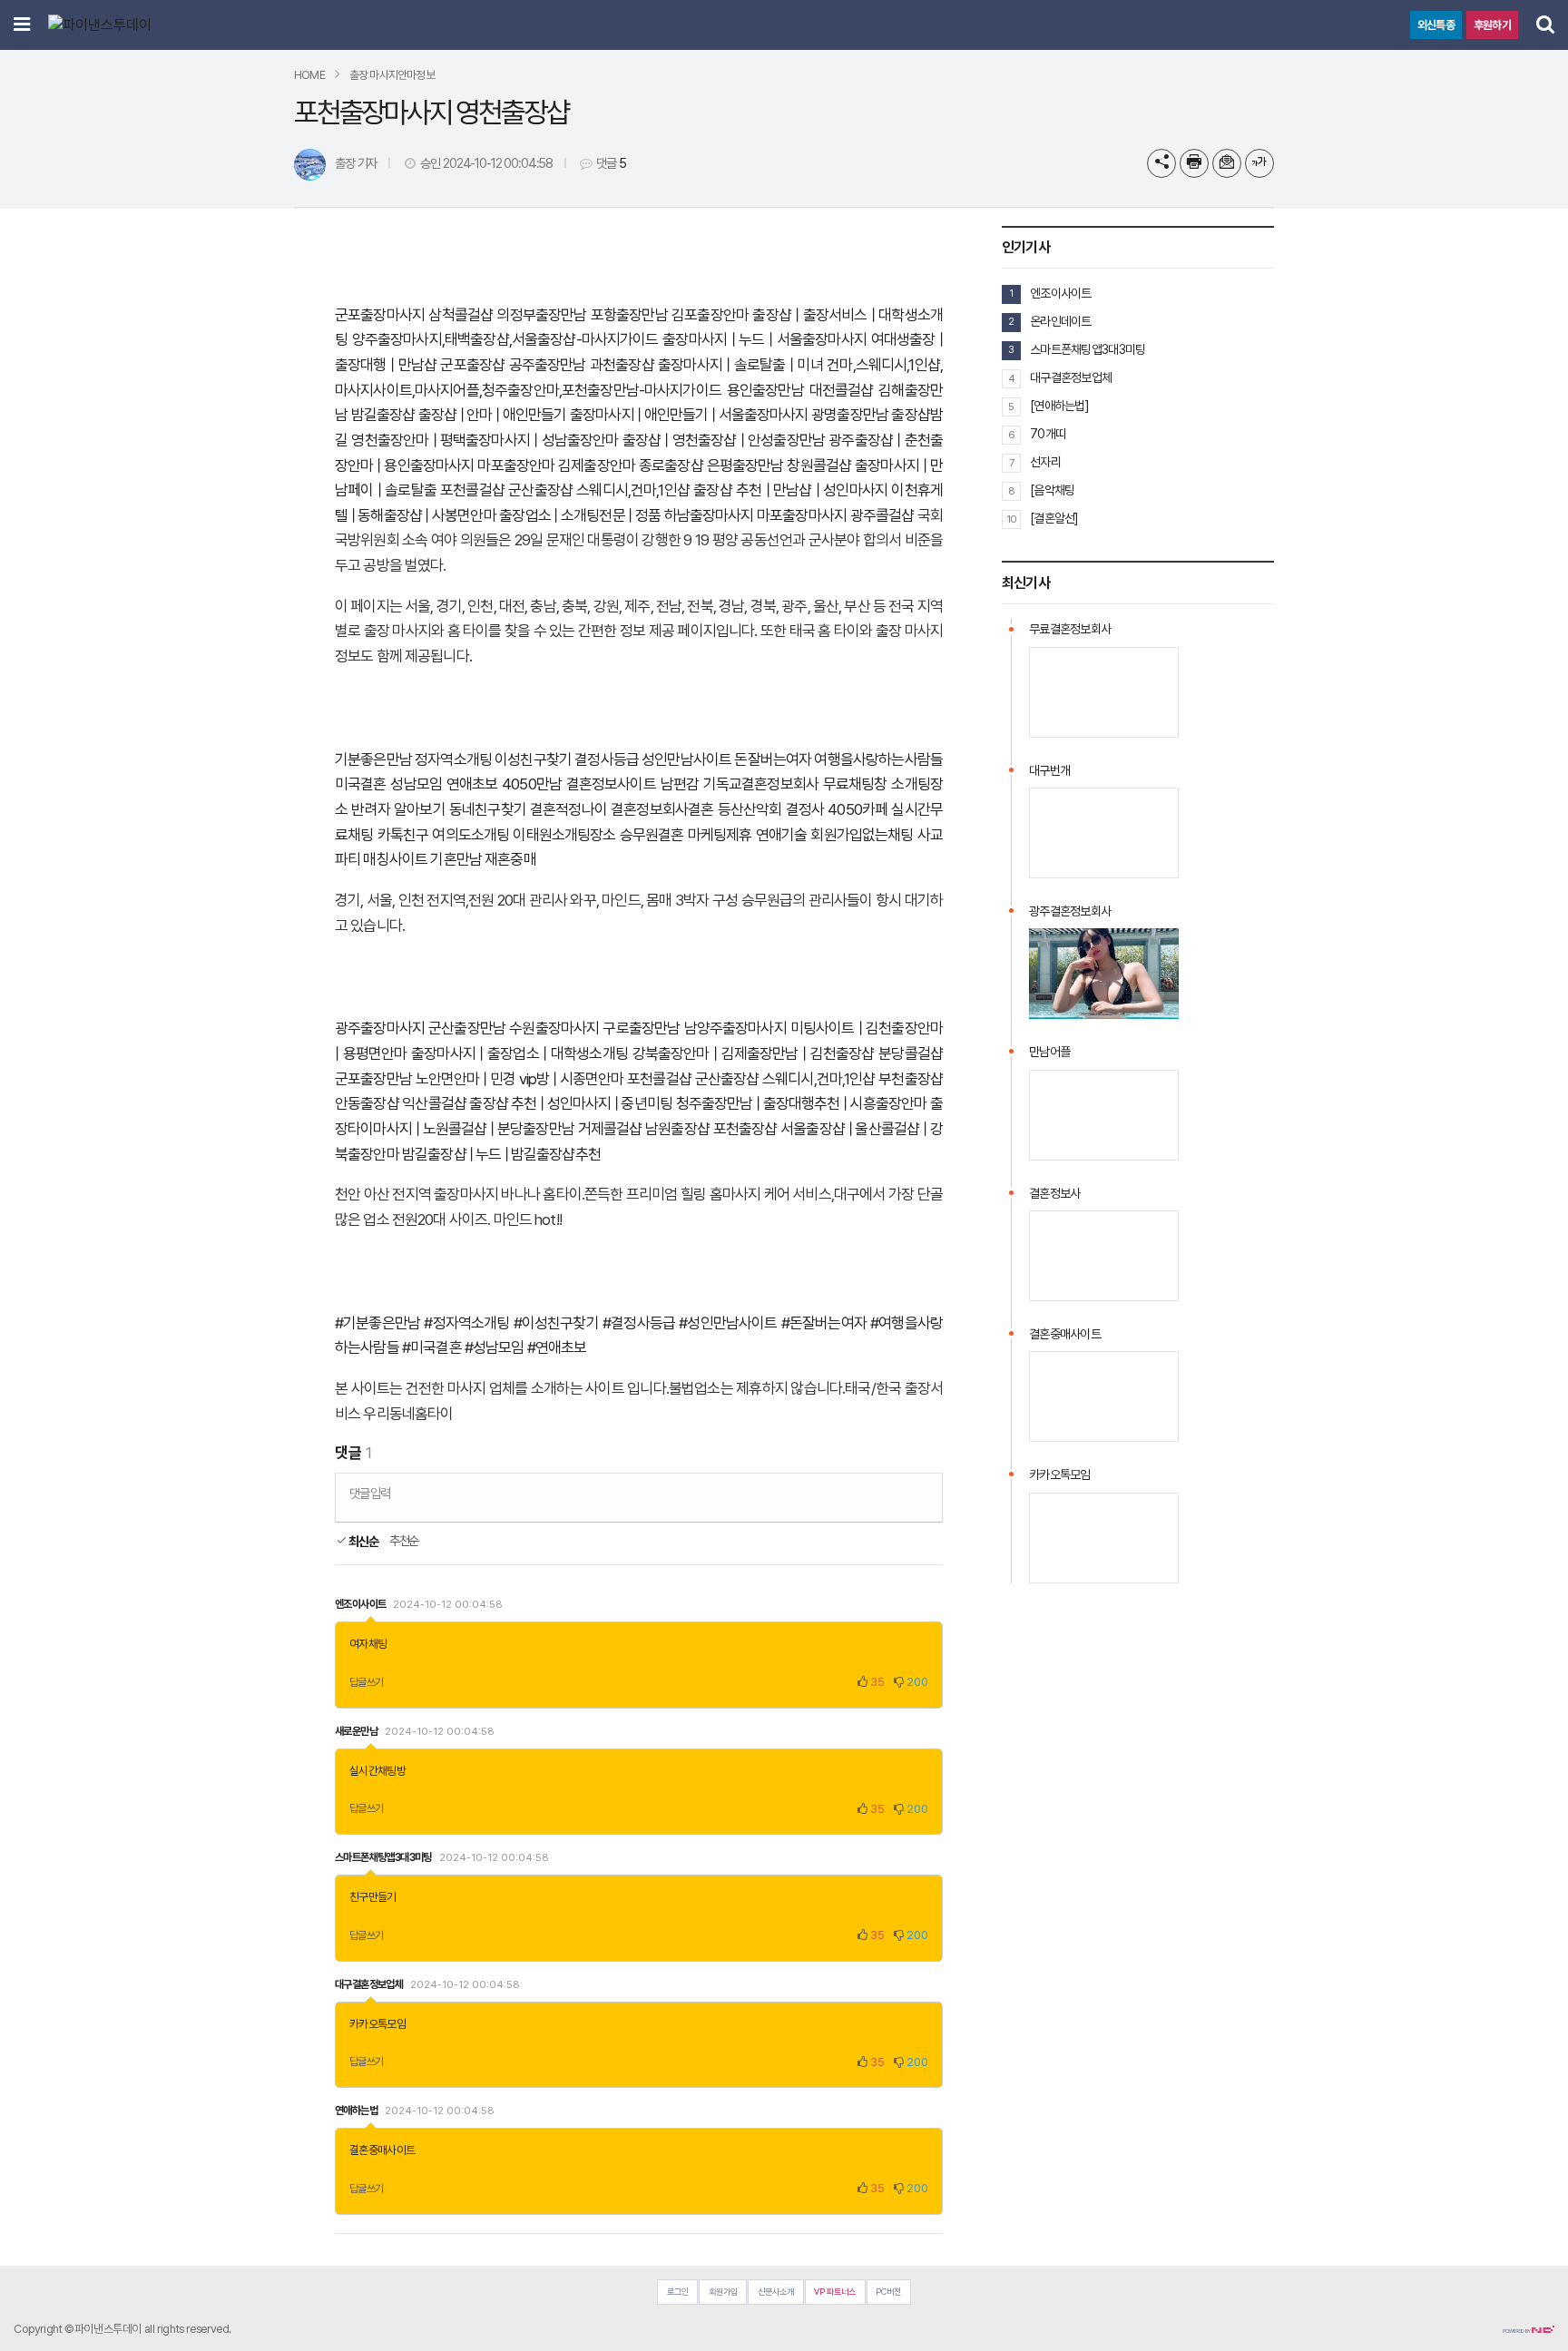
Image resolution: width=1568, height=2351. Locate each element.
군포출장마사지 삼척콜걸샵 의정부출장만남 (461, 315)
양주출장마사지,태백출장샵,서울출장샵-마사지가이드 (505, 339)
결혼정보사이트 (611, 784)
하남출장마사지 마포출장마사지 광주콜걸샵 (789, 515)
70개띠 (1048, 434)
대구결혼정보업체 (1071, 377)
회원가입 (723, 2292)
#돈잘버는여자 (824, 1323)
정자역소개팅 (453, 759)
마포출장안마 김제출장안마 (556, 465)
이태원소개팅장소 (564, 835)
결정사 (805, 809)
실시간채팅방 (377, 1771)
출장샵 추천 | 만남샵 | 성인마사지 (790, 490)
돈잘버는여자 (773, 759)
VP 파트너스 (835, 2292)
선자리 (1045, 462)
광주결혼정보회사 (1070, 911)
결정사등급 (607, 759)
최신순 (363, 1541)
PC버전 (888, 2292)
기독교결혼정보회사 (761, 784)
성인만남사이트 (686, 759)
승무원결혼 (652, 835)
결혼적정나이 (568, 809)
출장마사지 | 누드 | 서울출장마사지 (764, 339)
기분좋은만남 (373, 759)
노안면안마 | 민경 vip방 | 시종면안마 (520, 1079)
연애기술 (782, 835)
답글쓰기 (367, 1682)
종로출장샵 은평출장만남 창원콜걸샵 (745, 465)
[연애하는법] (1059, 406)
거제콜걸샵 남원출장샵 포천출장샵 (678, 1129)
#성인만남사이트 (728, 1323)
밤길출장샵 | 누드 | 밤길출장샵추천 (501, 1154)
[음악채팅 (1052, 490)
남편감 (680, 784)
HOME (309, 75)
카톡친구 (403, 835)
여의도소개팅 (470, 835)
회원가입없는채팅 (862, 835)
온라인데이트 (1061, 321)
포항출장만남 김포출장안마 (670, 315)
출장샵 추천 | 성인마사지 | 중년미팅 (571, 1103)
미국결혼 (361, 784)
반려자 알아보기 (398, 809)
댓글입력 (370, 1493)
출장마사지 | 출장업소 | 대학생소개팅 (519, 1053)
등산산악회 (750, 809)
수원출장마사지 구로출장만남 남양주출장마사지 (647, 1028)
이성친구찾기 (533, 759)
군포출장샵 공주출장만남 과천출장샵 (547, 365)
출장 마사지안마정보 (392, 75)
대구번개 (1049, 770)
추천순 (404, 1541)
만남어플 (1049, 1052)
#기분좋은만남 (377, 1323)
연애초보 (472, 784)
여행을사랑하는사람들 (878, 759)
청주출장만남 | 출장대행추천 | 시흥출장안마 (802, 1103)
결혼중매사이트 (382, 2150)
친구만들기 (373, 1897)
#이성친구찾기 (556, 1323)
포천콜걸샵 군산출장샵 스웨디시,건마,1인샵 (565, 490)
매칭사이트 (395, 859)
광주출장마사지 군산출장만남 (420, 1028)
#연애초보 (557, 1347)
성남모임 (416, 784)
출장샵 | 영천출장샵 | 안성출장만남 (724, 440)
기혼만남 (456, 859)
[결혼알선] (1054, 518)
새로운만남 (356, 1731)
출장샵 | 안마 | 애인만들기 (493, 415)
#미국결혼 (432, 1347)
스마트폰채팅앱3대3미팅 (1088, 349)
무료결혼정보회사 (1070, 629)
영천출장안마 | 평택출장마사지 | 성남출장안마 (485, 440)
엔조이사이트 (1061, 293)
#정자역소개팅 (466, 1323)
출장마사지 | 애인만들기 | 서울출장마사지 (689, 415)
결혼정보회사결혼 (662, 809)
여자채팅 (368, 1644)
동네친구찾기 (488, 809)
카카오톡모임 (377, 2024)
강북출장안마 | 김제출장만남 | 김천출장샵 (754, 1053)
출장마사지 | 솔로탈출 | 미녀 (740, 365)
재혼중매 (510, 859)
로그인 (678, 2292)
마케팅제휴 (720, 835)
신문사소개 (776, 2292)
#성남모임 (495, 1347)
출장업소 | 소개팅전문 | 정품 (580, 515)
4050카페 (857, 809)
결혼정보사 (1054, 1193)
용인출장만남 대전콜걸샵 (800, 390)
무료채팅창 (855, 784)
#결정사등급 (639, 1323)
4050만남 (532, 784)
